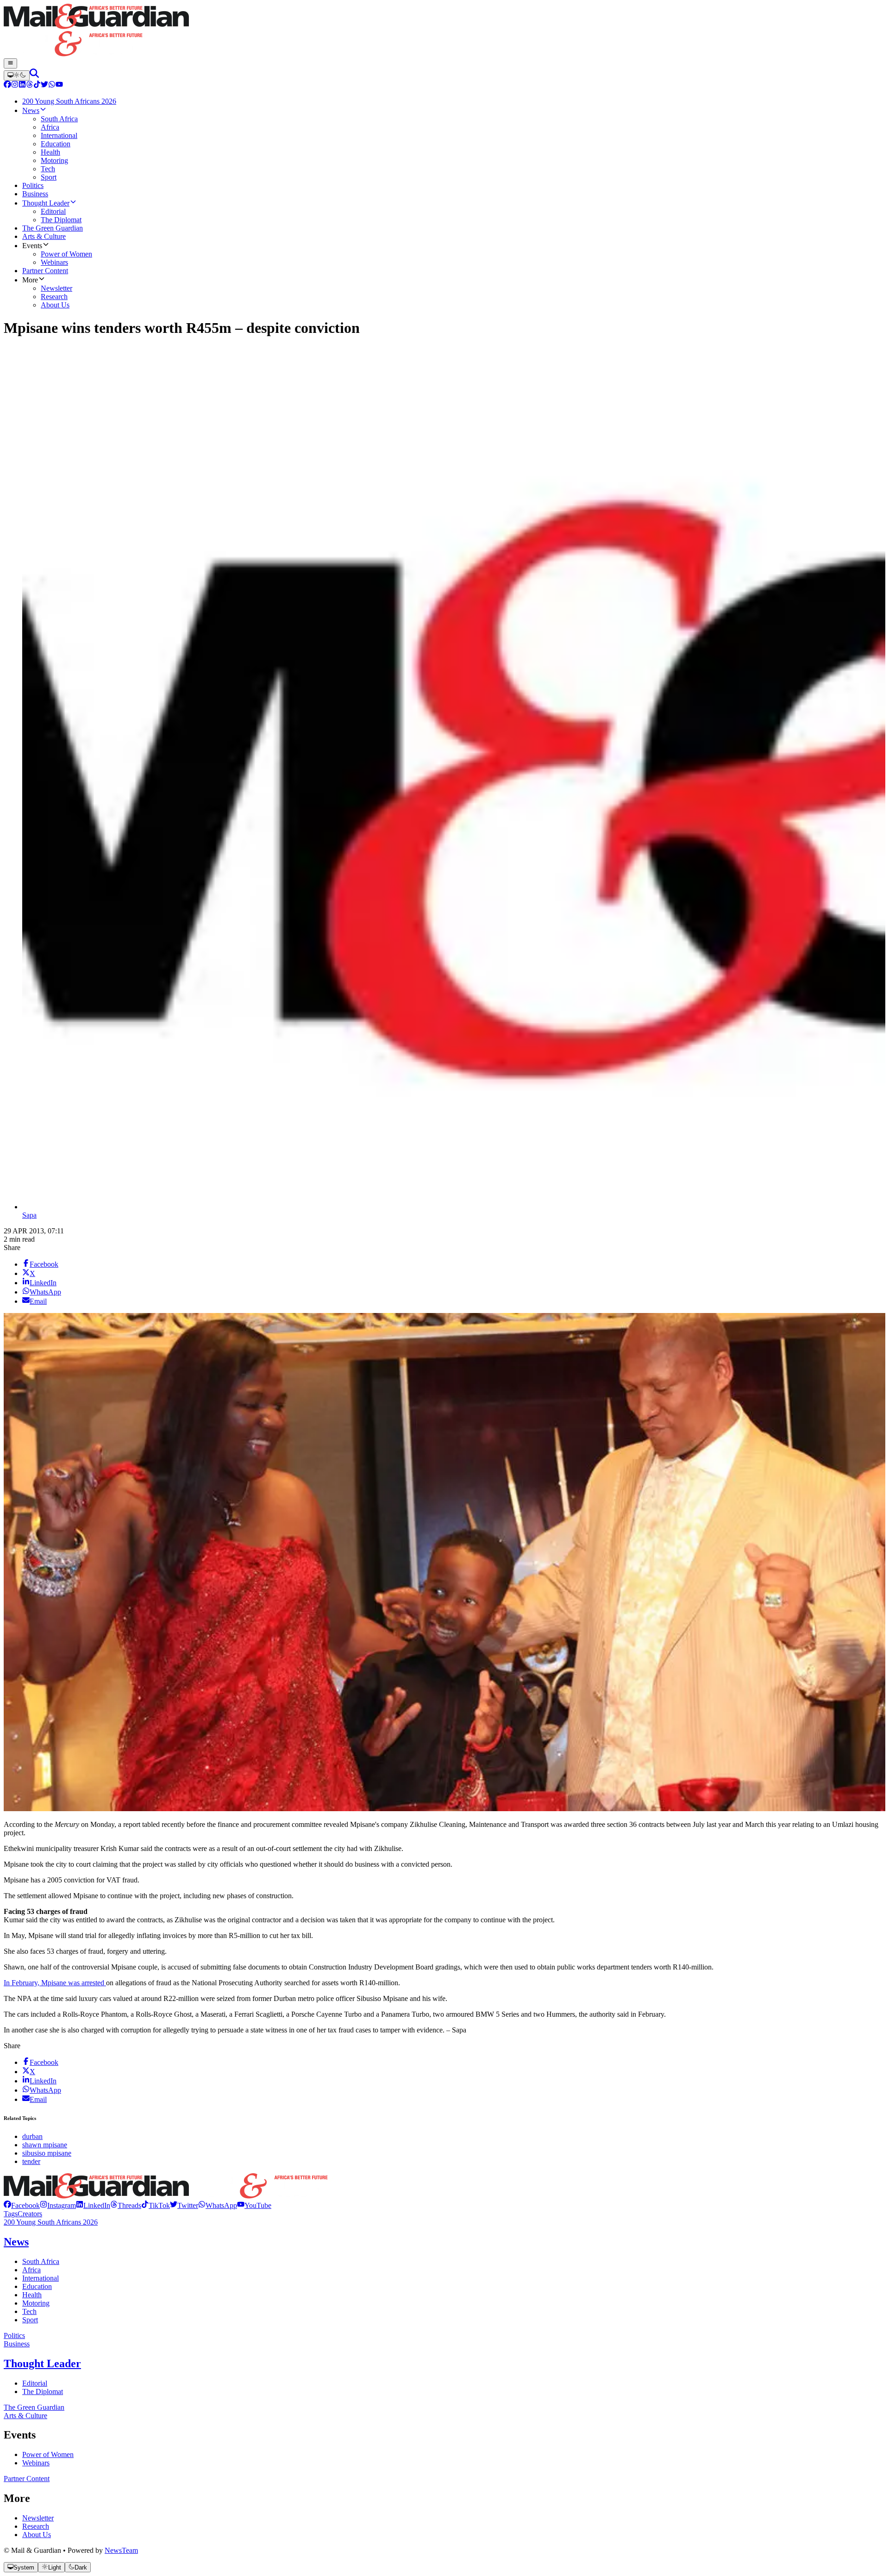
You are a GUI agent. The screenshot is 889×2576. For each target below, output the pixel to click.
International (41, 2278)
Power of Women (48, 2454)
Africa (31, 2270)
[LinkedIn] (22, 85)
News (16, 2242)
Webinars (36, 2463)
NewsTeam (121, 2550)
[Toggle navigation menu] (10, 63)
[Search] (34, 75)
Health (32, 2295)
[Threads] (30, 85)
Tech (29, 2311)
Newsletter (38, 2518)
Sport (30, 2320)
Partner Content (27, 2479)
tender (31, 2161)
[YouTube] (59, 85)
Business (17, 2344)
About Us (37, 2535)
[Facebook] (7, 85)
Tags (11, 2214)
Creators (30, 2214)
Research (36, 2526)
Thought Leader (42, 2363)
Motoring (36, 2303)
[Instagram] (15, 85)
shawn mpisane (45, 2145)
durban (32, 2136)
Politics (14, 2335)
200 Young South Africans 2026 (51, 2222)
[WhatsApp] (52, 85)
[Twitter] (44, 85)
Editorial (35, 2383)
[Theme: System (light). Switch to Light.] (17, 75)
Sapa (29, 1215)
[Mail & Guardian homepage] (444, 31)
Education (37, 2286)
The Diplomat (43, 2392)
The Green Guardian (34, 2407)
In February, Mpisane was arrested (55, 1983)
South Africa (41, 2261)
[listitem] (22, 2205)
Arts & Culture (25, 2416)
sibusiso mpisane (47, 2153)
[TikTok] (37, 85)
